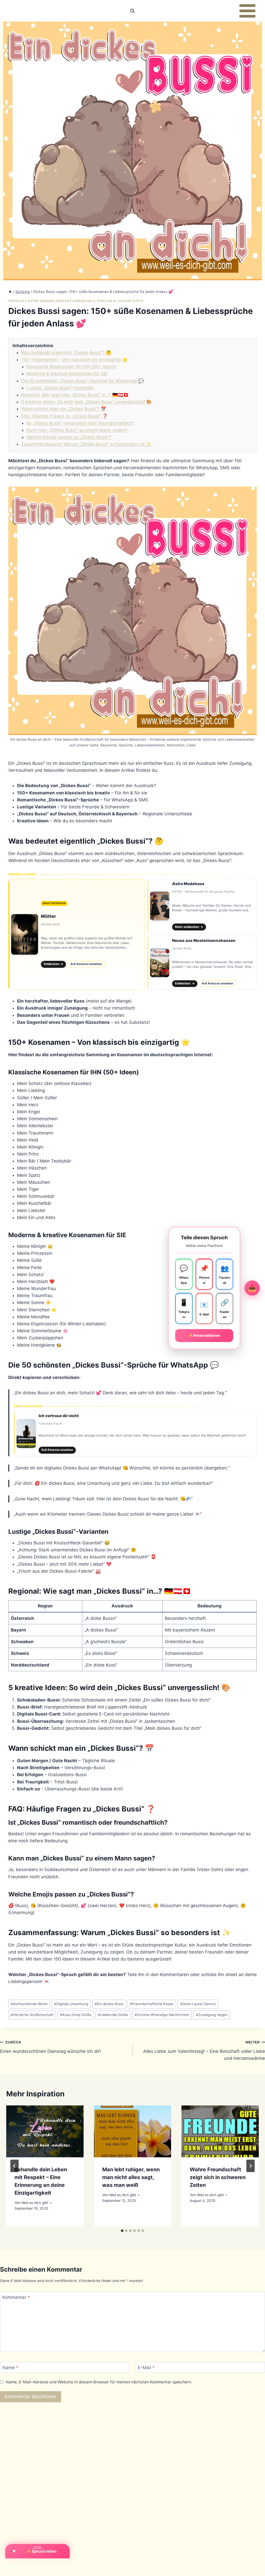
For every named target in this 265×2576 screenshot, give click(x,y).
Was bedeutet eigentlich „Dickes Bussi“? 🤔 (66, 353)
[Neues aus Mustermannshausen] (202, 963)
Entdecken (54, 964)
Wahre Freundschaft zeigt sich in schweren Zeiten (218, 2177)
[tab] (122, 2231)
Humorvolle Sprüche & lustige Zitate (108, 301)
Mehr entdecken (189, 927)
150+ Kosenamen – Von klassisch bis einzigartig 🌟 (74, 360)
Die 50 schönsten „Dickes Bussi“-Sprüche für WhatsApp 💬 (82, 381)
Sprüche (16, 301)
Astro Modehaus (188, 884)
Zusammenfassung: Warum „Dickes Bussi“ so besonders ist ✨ (86, 444)
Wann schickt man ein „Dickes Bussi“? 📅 (64, 409)
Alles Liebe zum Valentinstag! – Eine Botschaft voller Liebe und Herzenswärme (204, 2050)
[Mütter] (77, 934)
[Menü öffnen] (247, 11)
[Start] (10, 292)
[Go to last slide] (14, 2166)
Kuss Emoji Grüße (76, 2015)
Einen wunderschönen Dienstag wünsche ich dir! (50, 2047)
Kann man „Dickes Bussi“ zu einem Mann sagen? (77, 430)
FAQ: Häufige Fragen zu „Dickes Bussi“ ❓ (64, 416)
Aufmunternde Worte (29, 2004)
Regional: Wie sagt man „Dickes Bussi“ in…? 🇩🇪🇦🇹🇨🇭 (75, 395)
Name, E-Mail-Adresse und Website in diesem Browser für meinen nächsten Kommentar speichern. (99, 2382)
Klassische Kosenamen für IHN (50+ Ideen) (71, 367)
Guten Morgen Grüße (48, 301)
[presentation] (45, 2131)
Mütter (48, 916)
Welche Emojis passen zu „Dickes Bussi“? (69, 437)
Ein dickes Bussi (109, 2004)
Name (10, 2368)
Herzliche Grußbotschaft (32, 2015)
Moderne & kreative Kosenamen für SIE (67, 374)
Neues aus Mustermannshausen (204, 940)
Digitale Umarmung (71, 2004)
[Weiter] (251, 2166)
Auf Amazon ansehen (86, 964)
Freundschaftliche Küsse (152, 2004)
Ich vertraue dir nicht (59, 1416)
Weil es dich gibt (35, 2203)
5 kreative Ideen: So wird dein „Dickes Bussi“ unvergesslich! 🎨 (86, 402)
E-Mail (146, 2368)
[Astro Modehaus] (202, 906)
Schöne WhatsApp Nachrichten (162, 2015)
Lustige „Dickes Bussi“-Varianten (60, 388)
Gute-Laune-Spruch (198, 2004)
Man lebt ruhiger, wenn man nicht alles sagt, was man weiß (131, 2177)
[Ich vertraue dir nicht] (135, 1433)
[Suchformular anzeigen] (132, 11)
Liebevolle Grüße (113, 2015)
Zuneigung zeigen (212, 2015)
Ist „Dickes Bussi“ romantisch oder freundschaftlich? (80, 423)
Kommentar (16, 2297)
